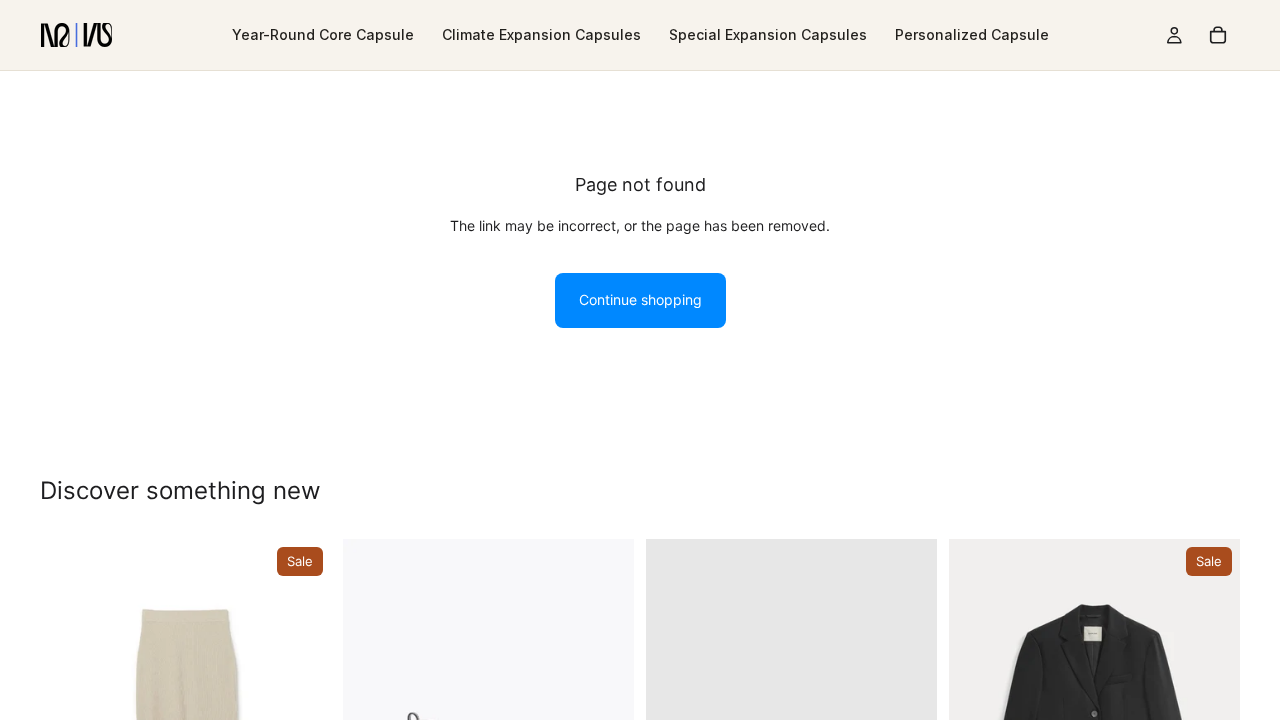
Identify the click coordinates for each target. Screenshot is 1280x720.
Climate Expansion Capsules (541, 34)
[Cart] (1218, 35)
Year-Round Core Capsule (323, 34)
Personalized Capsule (972, 34)
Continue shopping (640, 299)
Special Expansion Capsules (768, 34)
